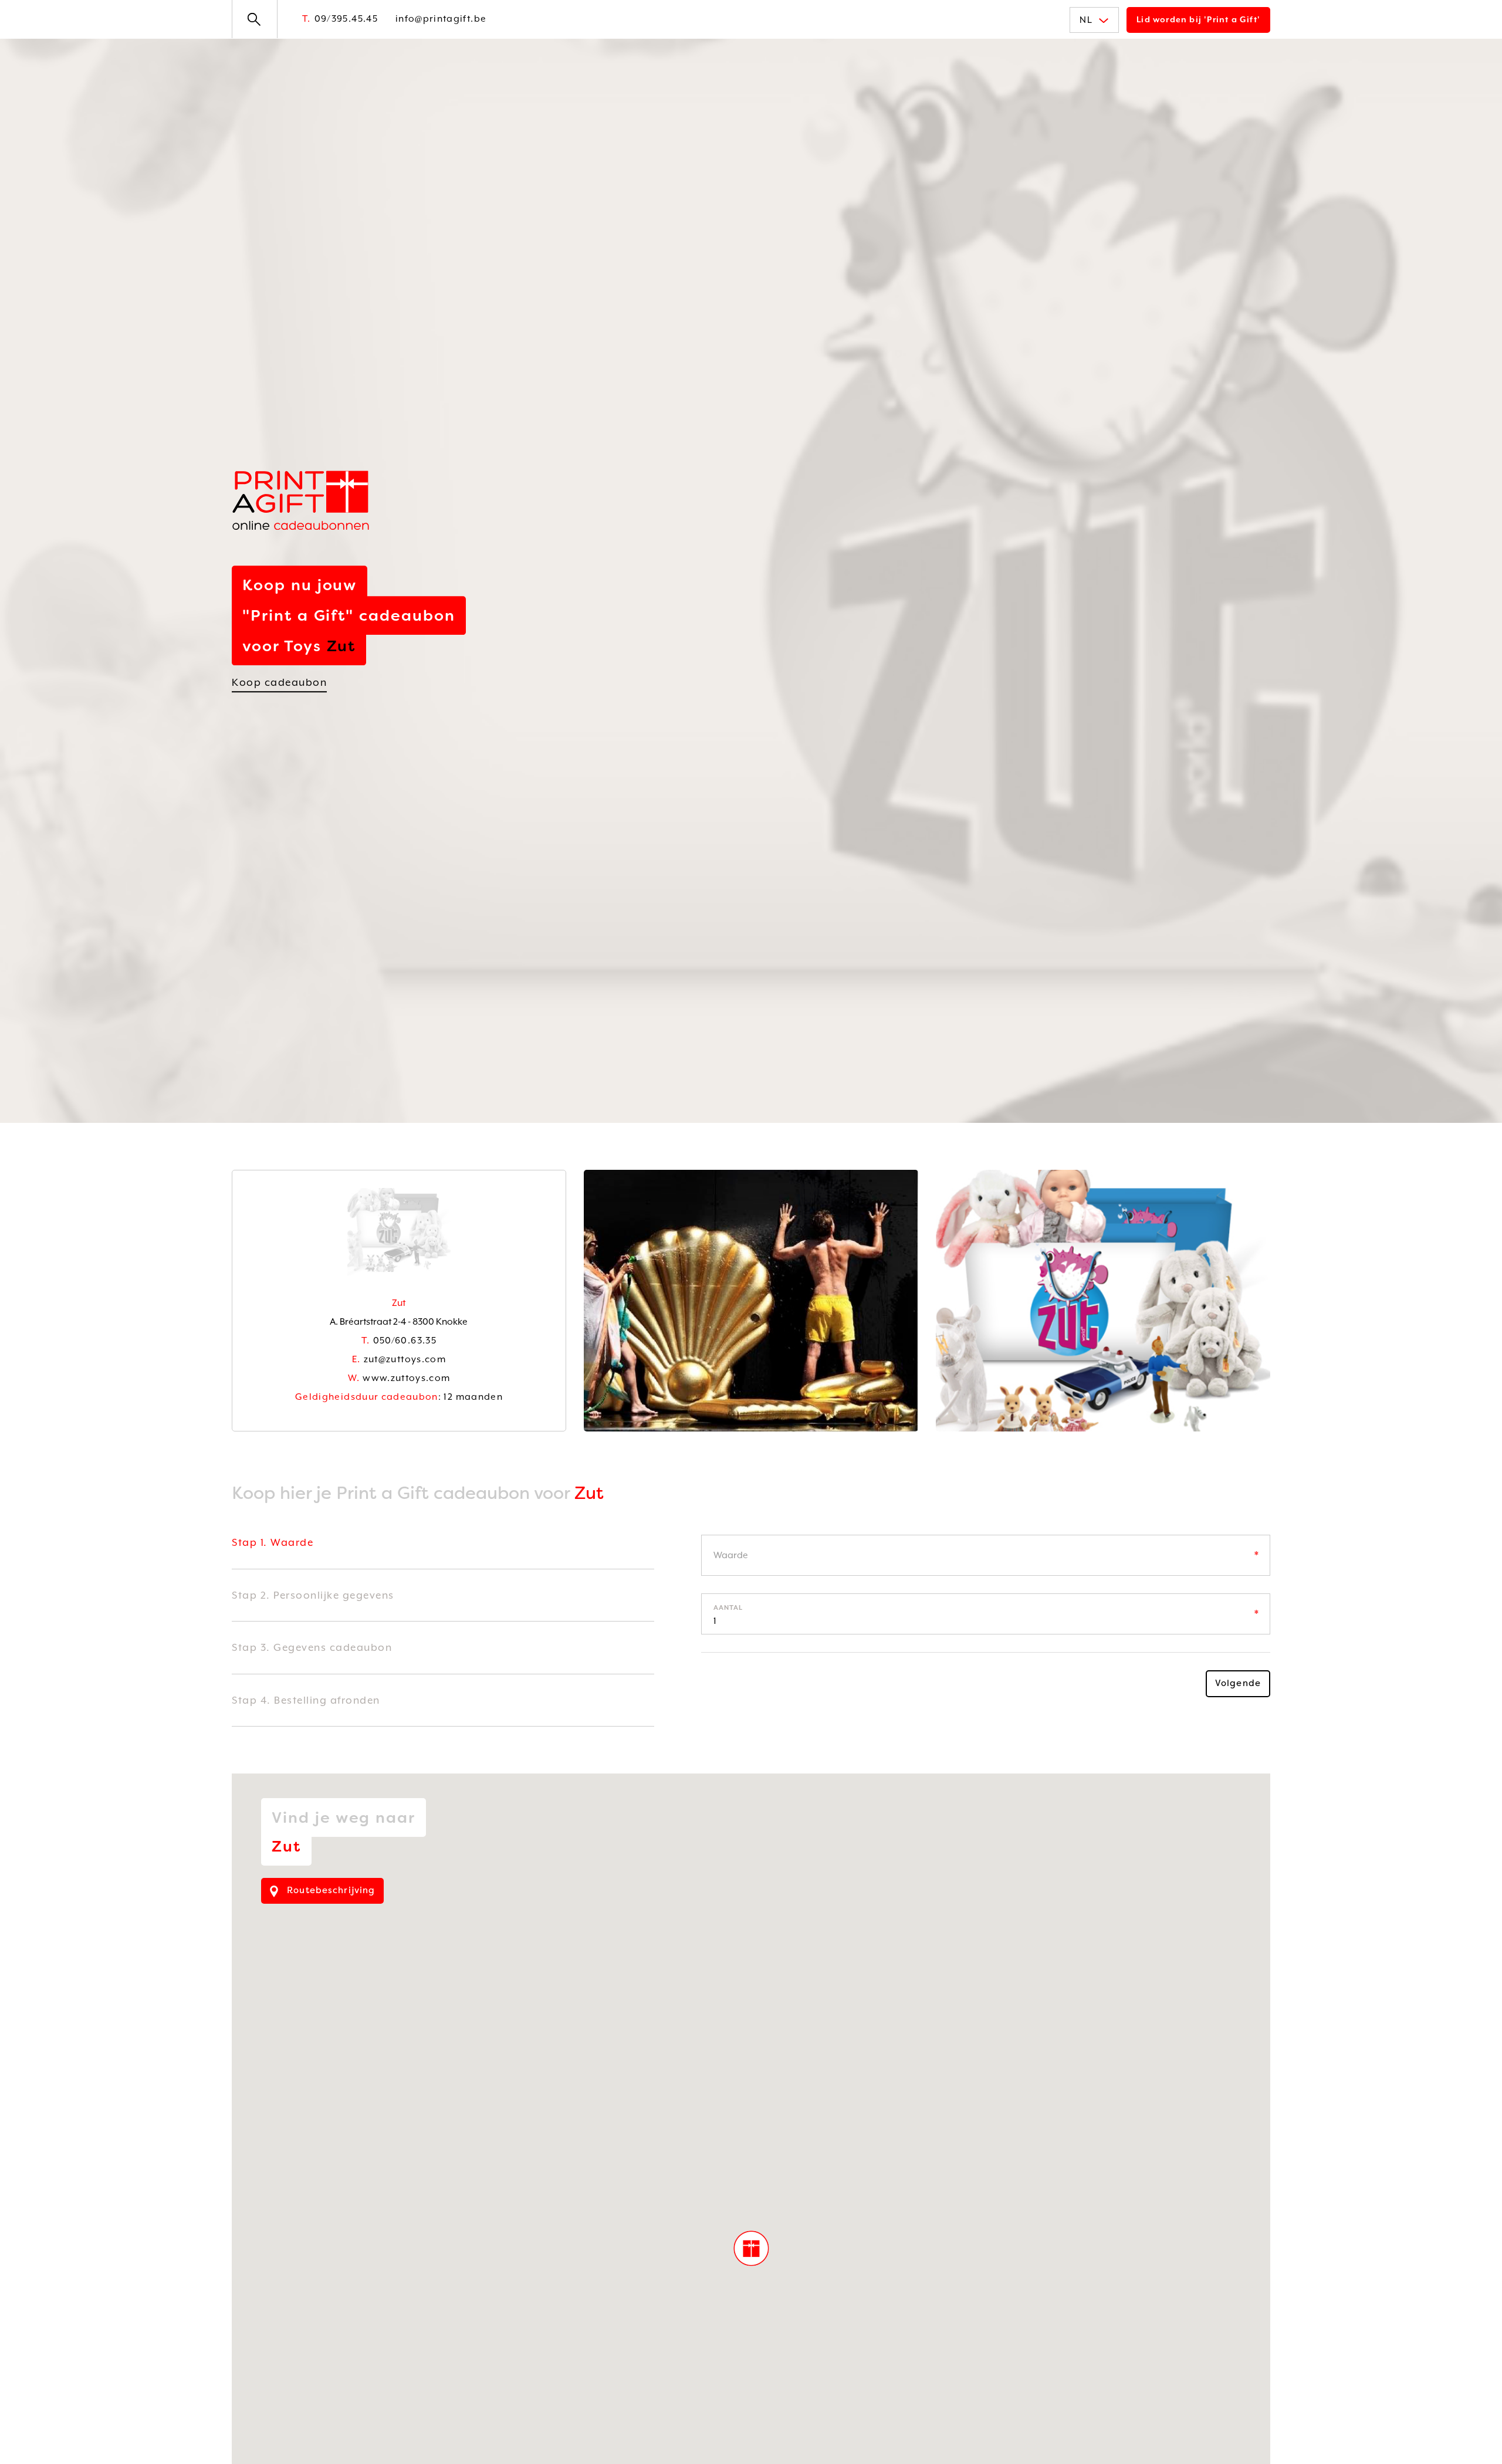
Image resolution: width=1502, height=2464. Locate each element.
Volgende (1238, 1683)
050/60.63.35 (399, 1341)
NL (1086, 20)
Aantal (728, 1608)
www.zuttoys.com (399, 1378)
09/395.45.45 (340, 19)
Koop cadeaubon (279, 682)
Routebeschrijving (329, 1890)
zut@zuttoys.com (399, 1359)
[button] (751, 2248)
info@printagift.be (441, 19)
